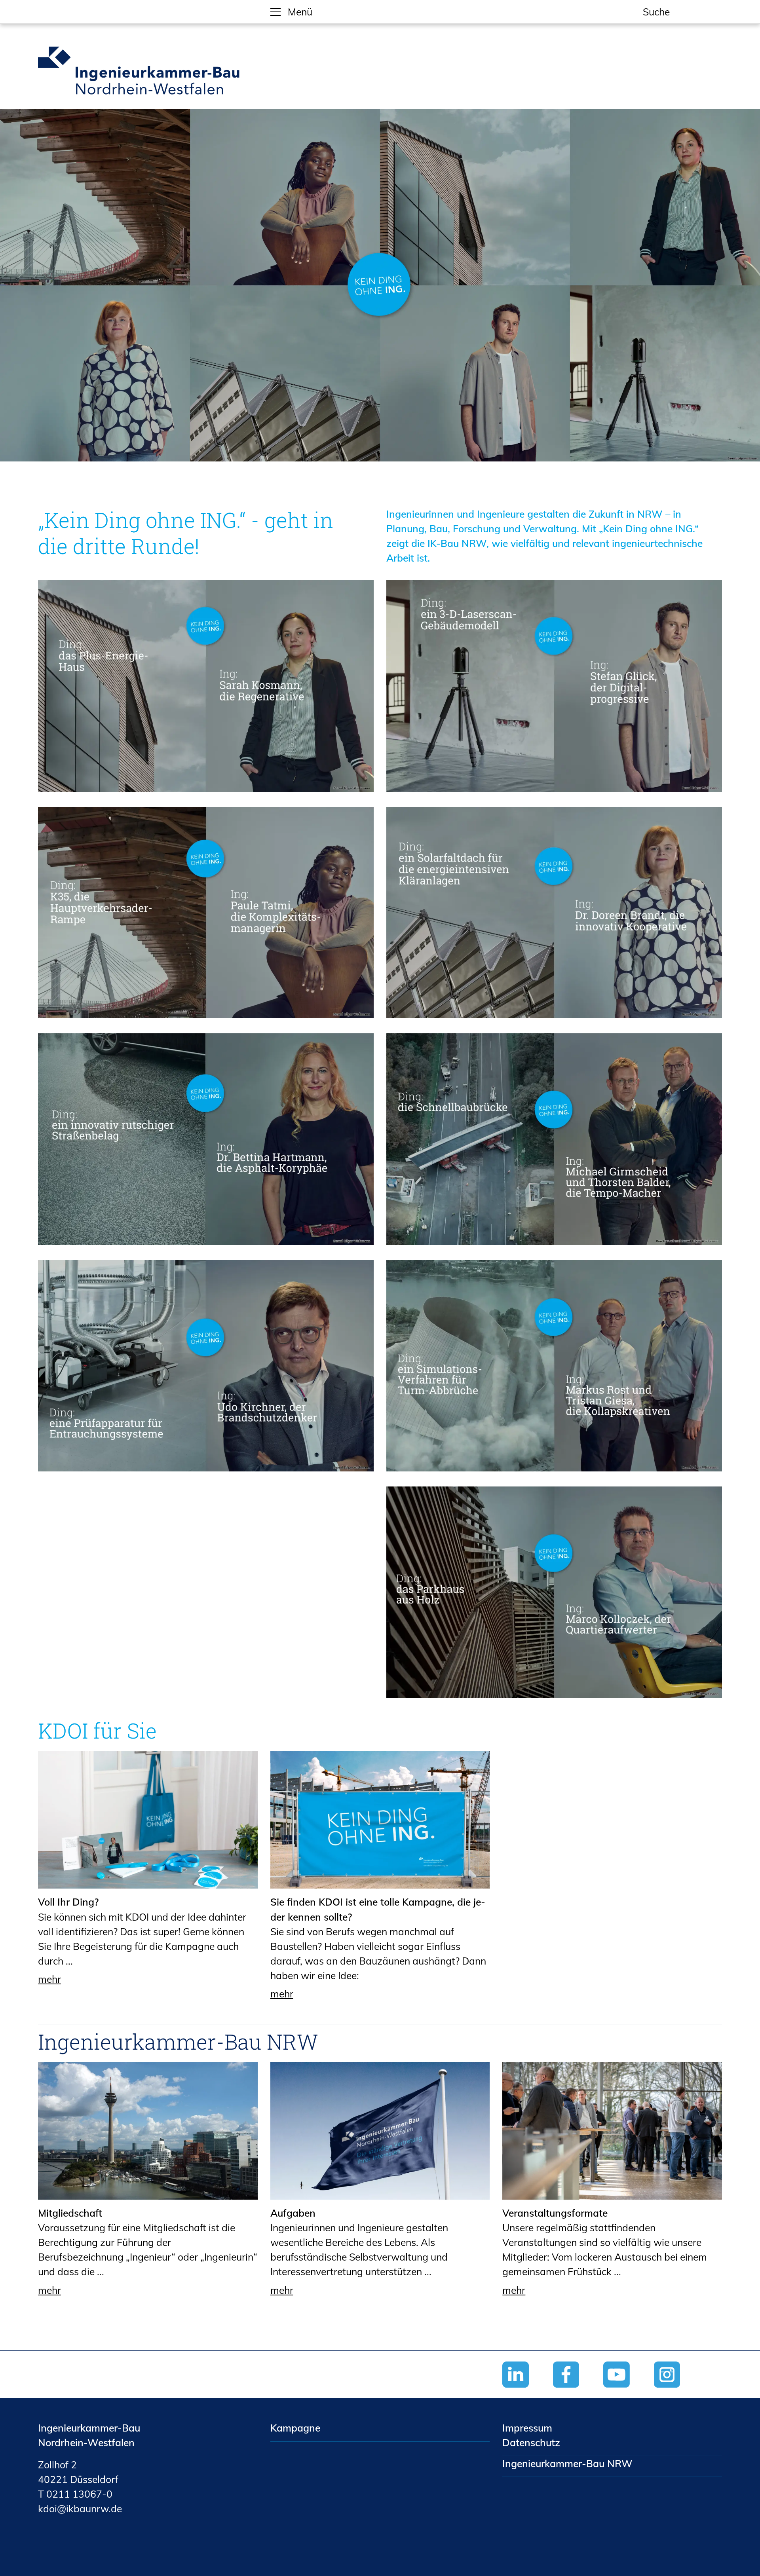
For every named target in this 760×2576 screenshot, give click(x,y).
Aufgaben (293, 2213)
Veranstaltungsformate (555, 2213)
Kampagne (295, 2428)
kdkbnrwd (77, 2509)
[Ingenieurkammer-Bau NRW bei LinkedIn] (528, 2391)
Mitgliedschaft (70, 2213)
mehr (49, 1979)
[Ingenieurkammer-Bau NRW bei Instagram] (679, 2391)
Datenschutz (531, 2442)
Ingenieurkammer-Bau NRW (178, 2041)
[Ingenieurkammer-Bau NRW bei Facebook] (578, 2391)
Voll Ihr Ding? (68, 1902)
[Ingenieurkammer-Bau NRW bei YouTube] (629, 2391)
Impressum (527, 2428)
